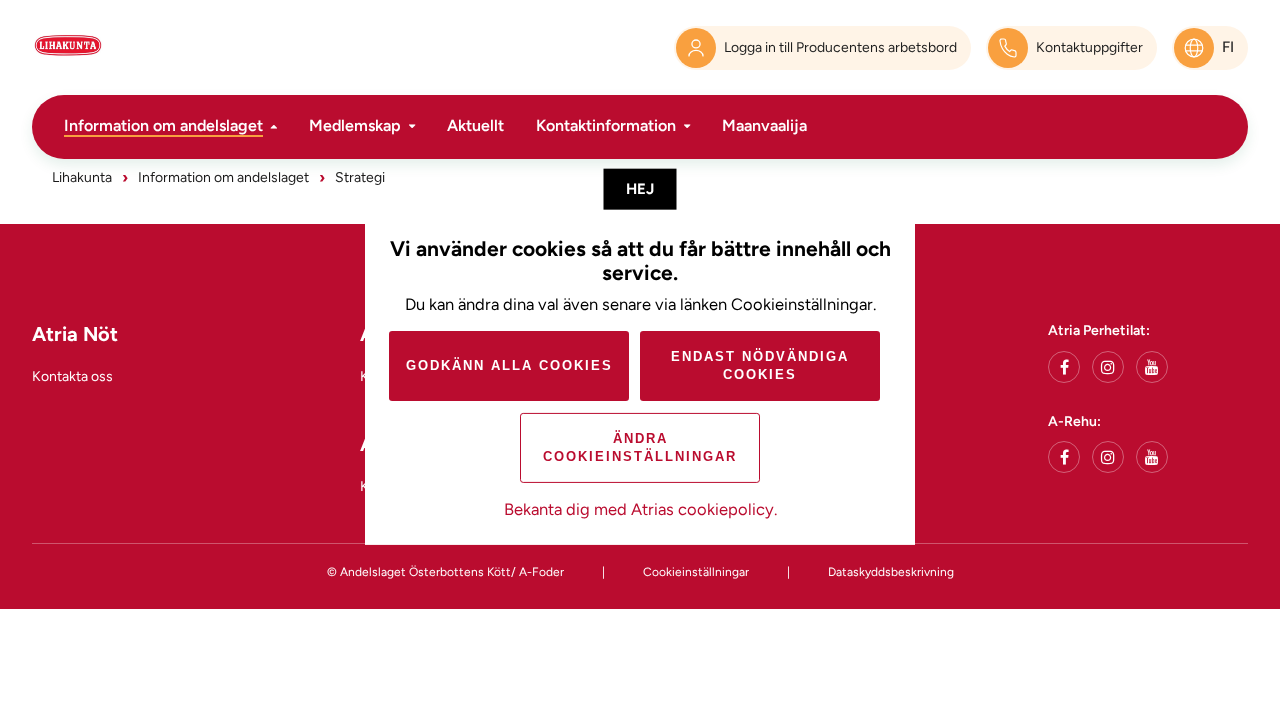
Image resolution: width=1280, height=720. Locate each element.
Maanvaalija (764, 125)
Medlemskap (355, 125)
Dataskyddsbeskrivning (891, 572)
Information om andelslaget (163, 125)
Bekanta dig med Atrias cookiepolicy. (640, 509)
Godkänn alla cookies (509, 365)
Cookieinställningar (696, 572)
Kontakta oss (72, 376)
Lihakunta (82, 177)
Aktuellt (475, 125)
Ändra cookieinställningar (640, 447)
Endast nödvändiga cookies (760, 365)
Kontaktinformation (606, 125)
